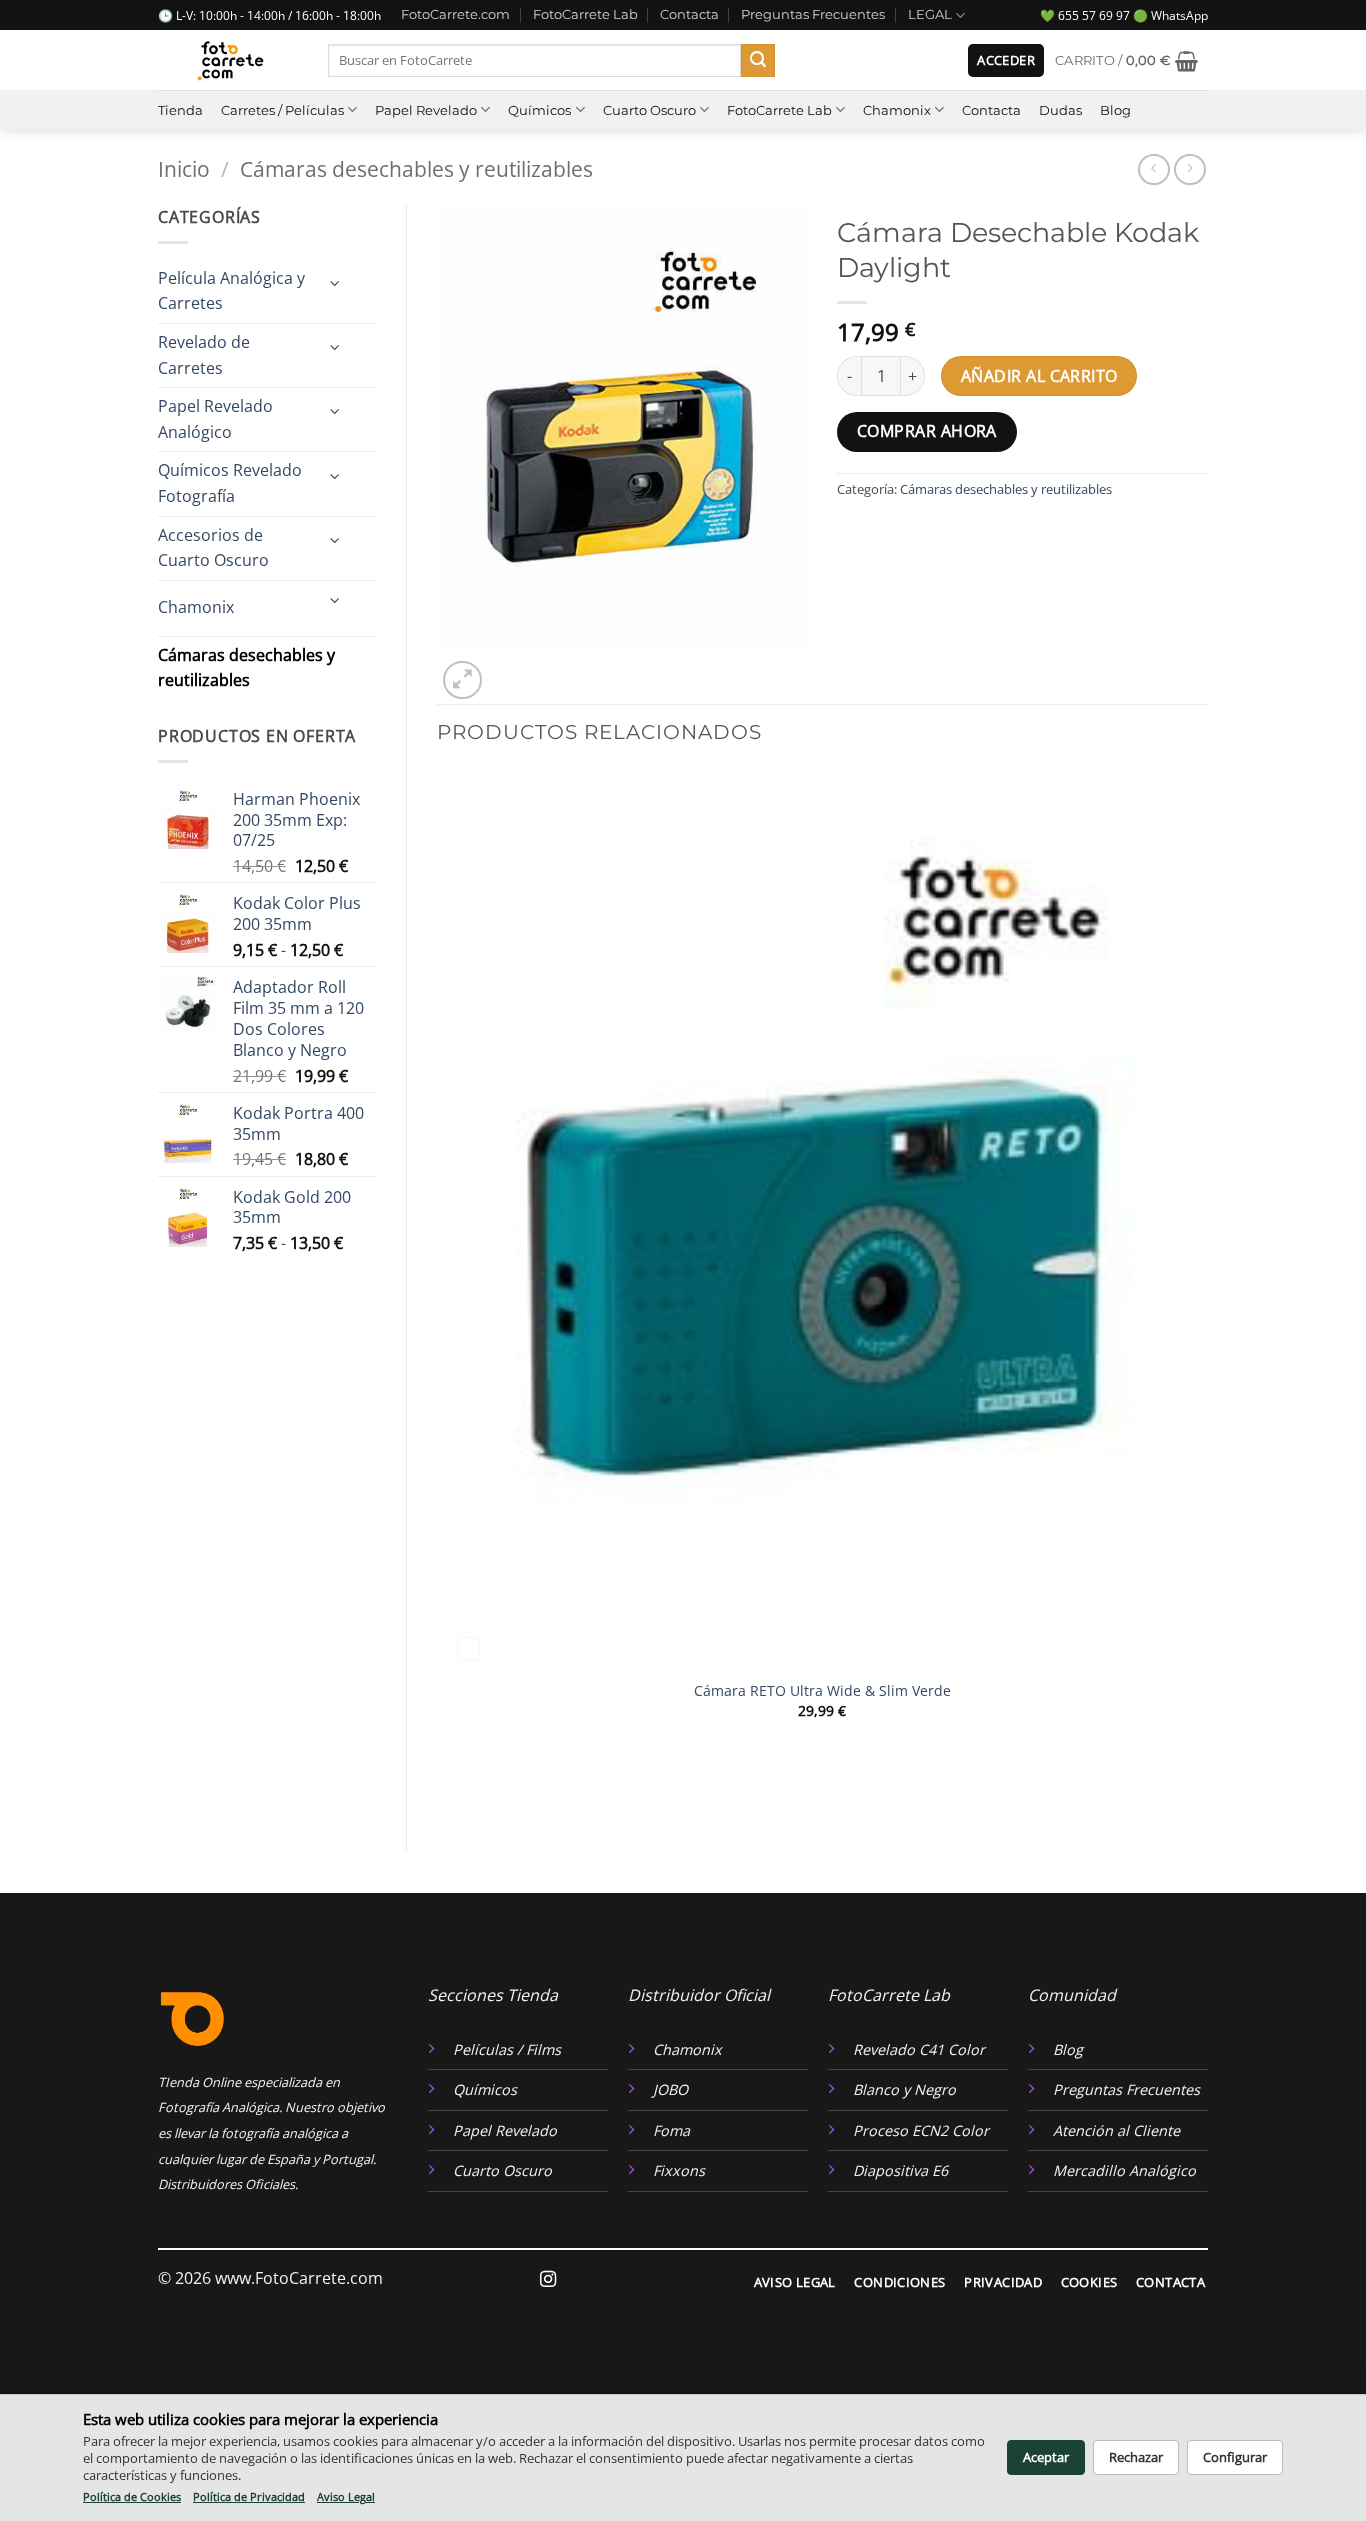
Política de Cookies (132, 2496)
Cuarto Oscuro (649, 110)
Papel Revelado (426, 110)
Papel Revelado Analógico (215, 419)
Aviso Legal (346, 2496)
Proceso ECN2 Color (921, 2130)
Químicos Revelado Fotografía (230, 483)
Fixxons (679, 2170)
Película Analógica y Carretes (231, 291)
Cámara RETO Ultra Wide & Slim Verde (822, 1691)
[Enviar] (758, 61)
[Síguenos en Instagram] (548, 2280)
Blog (1115, 110)
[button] (1006, 60)
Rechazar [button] (1136, 2457)
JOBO (670, 2089)
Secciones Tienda (493, 1995)
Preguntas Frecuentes (813, 14)
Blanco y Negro (904, 2089)
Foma (671, 2130)
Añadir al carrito (1039, 376)
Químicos (539, 110)
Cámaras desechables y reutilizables (416, 169)
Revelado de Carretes (204, 355)
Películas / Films (507, 2049)
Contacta (689, 14)
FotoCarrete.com (455, 14)
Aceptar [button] (1046, 2457)
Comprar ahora (927, 431)
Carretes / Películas (282, 110)
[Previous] (446, 1788)
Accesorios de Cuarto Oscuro (213, 548)
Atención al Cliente (1116, 2130)
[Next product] (1153, 169)
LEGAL (930, 14)
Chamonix (897, 110)
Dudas (1060, 110)
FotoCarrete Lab (585, 14)
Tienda (180, 110)
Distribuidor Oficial (699, 1995)
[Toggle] (335, 283)
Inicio (184, 169)
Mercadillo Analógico (1124, 2170)
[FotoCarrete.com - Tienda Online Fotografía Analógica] (228, 60)
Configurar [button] (1235, 2457)
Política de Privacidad (249, 2496)
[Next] (510, 669)
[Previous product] (1189, 169)
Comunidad (1072, 1995)
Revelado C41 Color (919, 2049)
